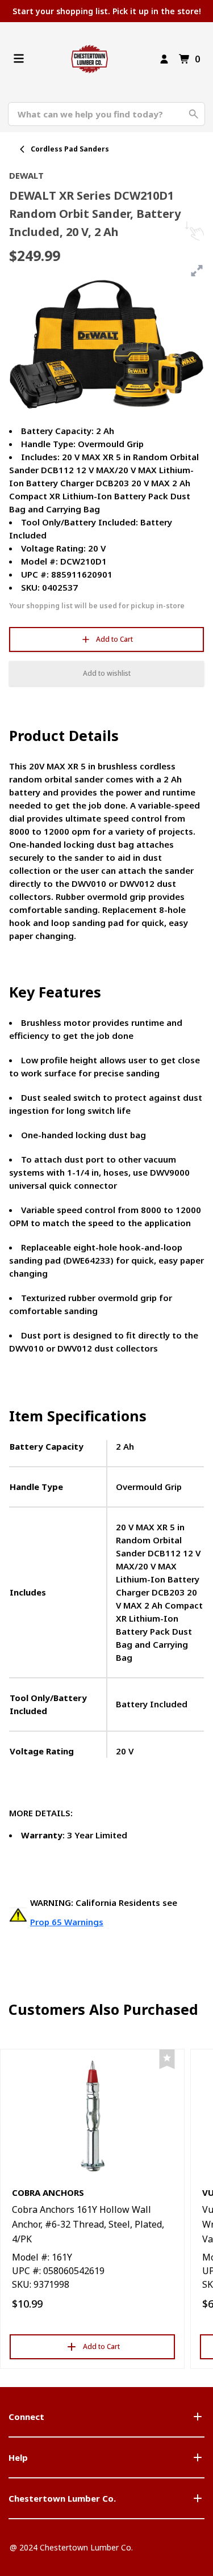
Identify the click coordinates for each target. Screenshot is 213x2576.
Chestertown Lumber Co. (62, 2498)
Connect (26, 2417)
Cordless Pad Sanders (70, 149)
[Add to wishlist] (167, 2059)
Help (18, 2457)
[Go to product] (92, 2115)
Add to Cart (114, 639)
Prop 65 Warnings (67, 1922)
